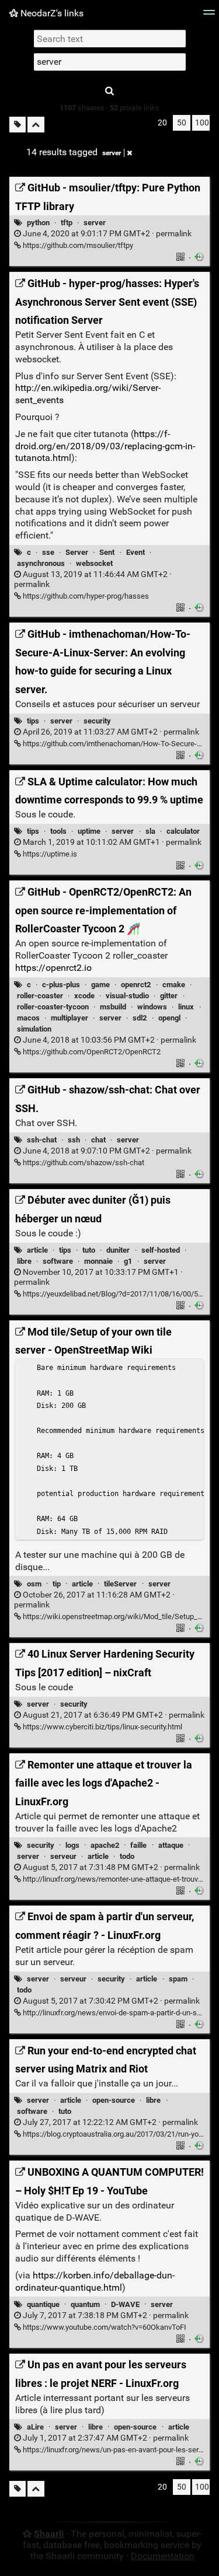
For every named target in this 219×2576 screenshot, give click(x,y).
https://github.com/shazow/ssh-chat (83, 1163)
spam (178, 1979)
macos (28, 1018)
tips (33, 721)
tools (58, 831)
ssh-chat (42, 1140)
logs (72, 1845)
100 (202, 123)
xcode (84, 996)
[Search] (110, 91)
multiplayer (69, 1018)
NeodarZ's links (51, 13)
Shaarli (49, 2534)
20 (162, 123)
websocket (94, 563)
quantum (85, 2304)
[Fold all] (36, 125)
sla (150, 831)
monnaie (98, 1261)
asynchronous (41, 563)
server (112, 153)
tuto (89, 1250)
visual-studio (127, 996)
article (37, 1250)
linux (186, 1007)
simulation (34, 1029)
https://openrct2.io (53, 968)
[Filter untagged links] (18, 125)
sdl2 (140, 1018)
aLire (35, 2427)
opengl (169, 1018)
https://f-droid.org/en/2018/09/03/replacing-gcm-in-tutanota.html (105, 446)
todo (127, 1856)
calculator (183, 831)
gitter (169, 996)
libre (24, 1261)
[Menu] (209, 16)
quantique (43, 2304)
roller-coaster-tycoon (53, 1007)
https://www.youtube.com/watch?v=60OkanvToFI (104, 2327)
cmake (174, 985)
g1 (128, 1261)
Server (77, 552)
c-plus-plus (61, 985)
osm (34, 1584)
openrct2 (136, 985)
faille (138, 1845)
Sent (107, 552)
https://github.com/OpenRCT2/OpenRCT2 (91, 1052)
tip (57, 1584)
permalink (106, 234)
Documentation (163, 2556)
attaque (171, 1845)
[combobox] (110, 62)
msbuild (113, 1007)
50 (182, 123)
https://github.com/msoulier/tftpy (77, 245)
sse (48, 552)
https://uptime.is (49, 854)
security (97, 721)
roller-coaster (40, 996)
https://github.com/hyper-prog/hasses (85, 596)
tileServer (120, 1584)
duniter (118, 1250)
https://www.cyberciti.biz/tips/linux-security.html (102, 1727)
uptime (89, 831)
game (100, 985)
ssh (74, 1140)
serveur (63, 1856)
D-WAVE (125, 2304)
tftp (67, 223)
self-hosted (161, 1250)
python (38, 223)
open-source (114, 2100)
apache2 (105, 1845)
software (58, 1261)
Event (135, 552)
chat (98, 1140)
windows (152, 1007)
